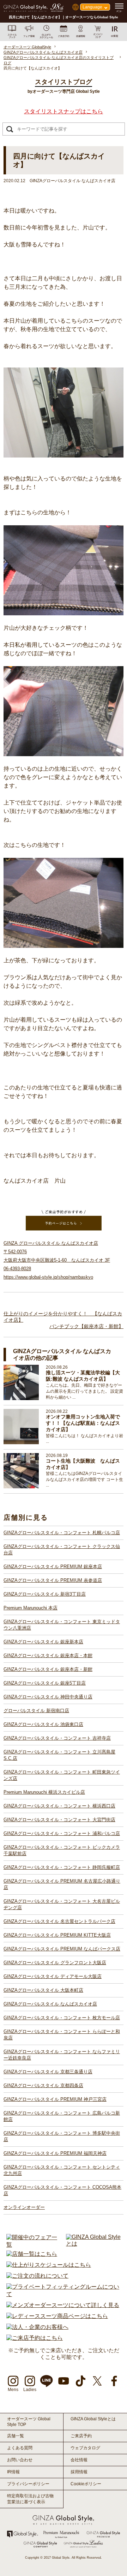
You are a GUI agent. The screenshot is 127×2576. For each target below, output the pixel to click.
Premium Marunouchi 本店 (31, 1608)
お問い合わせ (20, 2460)
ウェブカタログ (85, 2448)
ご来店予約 (81, 2436)
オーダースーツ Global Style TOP (29, 2422)
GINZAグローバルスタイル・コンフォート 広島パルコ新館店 (62, 2116)
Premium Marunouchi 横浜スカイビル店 (44, 1792)
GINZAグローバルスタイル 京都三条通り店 (48, 2072)
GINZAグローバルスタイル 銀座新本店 (43, 1642)
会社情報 (79, 2460)
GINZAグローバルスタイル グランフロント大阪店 (55, 1963)
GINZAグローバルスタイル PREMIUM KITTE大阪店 (57, 1935)
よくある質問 (20, 2448)
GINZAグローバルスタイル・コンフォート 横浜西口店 (59, 1806)
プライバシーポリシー (28, 2484)
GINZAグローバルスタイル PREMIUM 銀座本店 (53, 1567)
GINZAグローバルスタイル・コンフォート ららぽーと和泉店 (62, 2035)
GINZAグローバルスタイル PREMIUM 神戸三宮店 (55, 2099)
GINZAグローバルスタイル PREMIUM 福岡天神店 (55, 2153)
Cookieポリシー (86, 2484)
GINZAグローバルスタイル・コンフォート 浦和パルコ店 (62, 1833)
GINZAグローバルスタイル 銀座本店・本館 (48, 1655)
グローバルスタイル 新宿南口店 (36, 1711)
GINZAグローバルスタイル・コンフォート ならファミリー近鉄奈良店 (62, 2055)
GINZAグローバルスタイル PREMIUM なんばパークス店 (62, 1949)
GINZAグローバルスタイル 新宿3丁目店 (45, 1594)
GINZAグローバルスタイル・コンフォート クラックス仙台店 (62, 1550)
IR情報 (13, 2472)
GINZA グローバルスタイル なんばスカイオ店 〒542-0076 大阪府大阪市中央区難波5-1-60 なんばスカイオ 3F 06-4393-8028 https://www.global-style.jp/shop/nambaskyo (57, 1260)
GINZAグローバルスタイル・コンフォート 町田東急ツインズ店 (62, 1775)
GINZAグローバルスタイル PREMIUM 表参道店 (53, 1580)
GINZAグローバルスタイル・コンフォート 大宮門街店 (59, 1820)
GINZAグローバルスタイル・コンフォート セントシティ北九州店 (62, 2170)
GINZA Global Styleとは (93, 2419)
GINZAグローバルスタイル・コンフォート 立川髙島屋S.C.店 (59, 1755)
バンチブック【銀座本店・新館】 (86, 1326)
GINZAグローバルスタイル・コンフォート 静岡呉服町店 (62, 1867)
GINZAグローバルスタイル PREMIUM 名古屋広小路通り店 (62, 1884)
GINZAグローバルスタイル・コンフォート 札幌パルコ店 (62, 1533)
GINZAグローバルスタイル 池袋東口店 (43, 1724)
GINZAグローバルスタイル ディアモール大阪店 (53, 1976)
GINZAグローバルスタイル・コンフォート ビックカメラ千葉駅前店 (62, 1850)
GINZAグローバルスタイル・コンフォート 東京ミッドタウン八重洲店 (62, 1625)
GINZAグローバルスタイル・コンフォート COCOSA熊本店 (62, 2190)
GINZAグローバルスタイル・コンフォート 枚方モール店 (62, 2018)
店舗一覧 (16, 2436)
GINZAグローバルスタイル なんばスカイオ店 (50, 2004)
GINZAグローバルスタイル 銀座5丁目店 (45, 1683)
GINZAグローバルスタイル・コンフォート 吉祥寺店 (57, 1738)
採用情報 (79, 2472)
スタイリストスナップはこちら (64, 111)
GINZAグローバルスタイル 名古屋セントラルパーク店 (59, 1921)
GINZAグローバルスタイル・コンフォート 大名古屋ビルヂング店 (62, 1904)
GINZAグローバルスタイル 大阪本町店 (43, 1990)
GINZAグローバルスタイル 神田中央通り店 (48, 1697)
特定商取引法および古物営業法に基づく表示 (30, 2499)
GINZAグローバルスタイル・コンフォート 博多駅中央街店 (62, 2136)
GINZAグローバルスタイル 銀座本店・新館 (48, 1669)
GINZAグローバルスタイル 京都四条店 (43, 2085)
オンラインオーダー (24, 2207)
